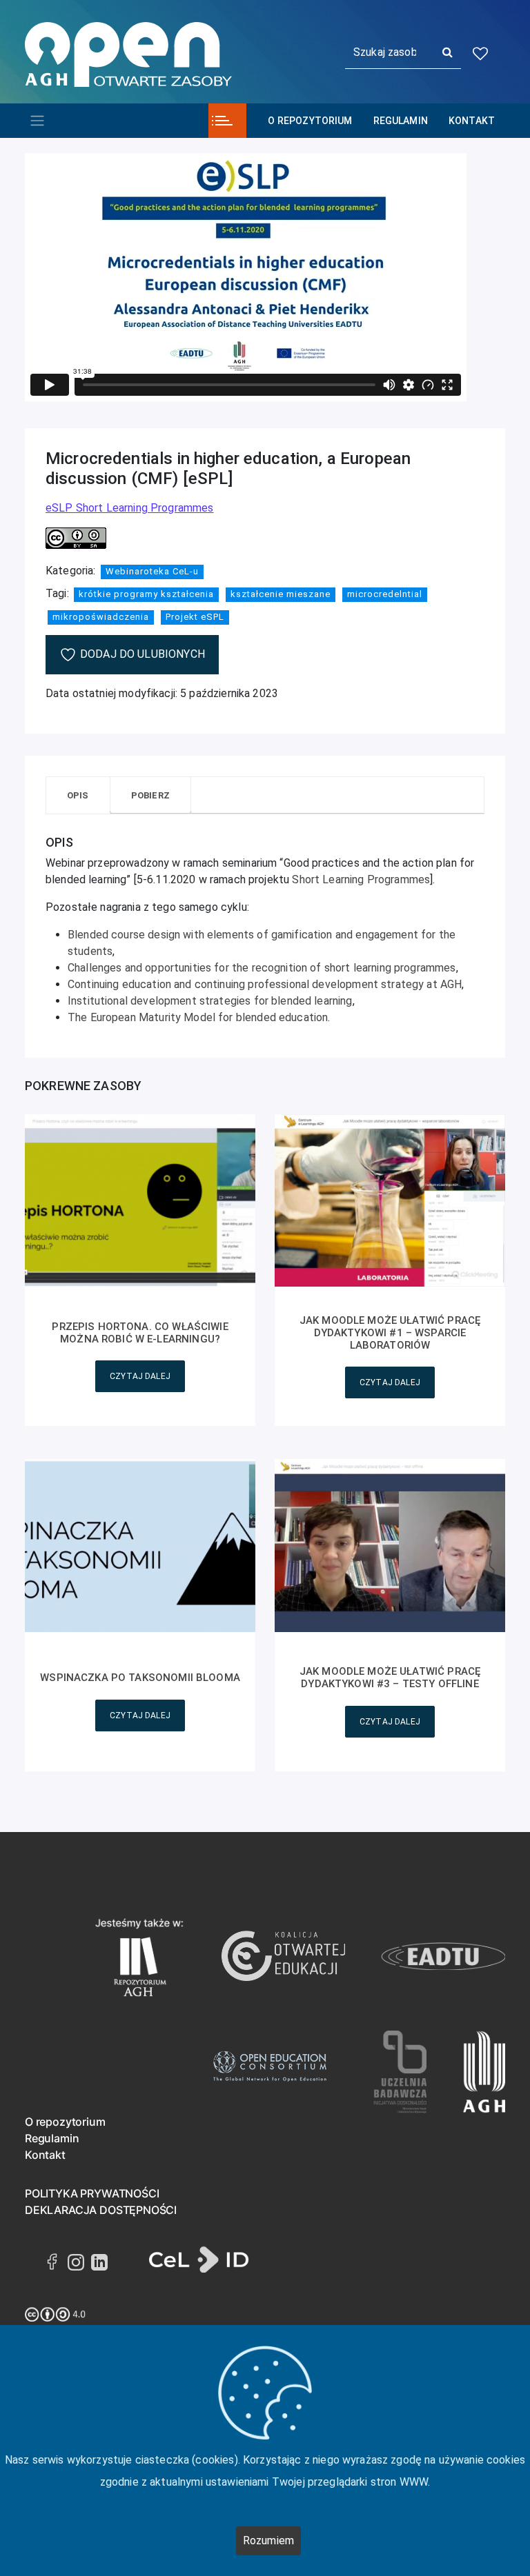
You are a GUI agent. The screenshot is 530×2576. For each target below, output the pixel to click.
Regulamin (401, 121)
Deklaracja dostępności (101, 2210)
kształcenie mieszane (281, 594)
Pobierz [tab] (150, 795)
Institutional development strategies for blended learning (210, 1001)
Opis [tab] (78, 795)
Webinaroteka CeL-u (152, 571)
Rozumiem (268, 2540)
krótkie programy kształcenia (146, 594)
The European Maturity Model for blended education (198, 1017)
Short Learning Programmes (361, 879)
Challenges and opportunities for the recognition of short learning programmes (262, 968)
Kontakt (472, 121)
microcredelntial (385, 594)
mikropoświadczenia (101, 617)
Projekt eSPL (195, 617)
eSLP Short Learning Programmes (130, 508)
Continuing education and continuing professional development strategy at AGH (265, 984)
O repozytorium (310, 121)
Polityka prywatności (92, 2193)
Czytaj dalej (140, 1376)
